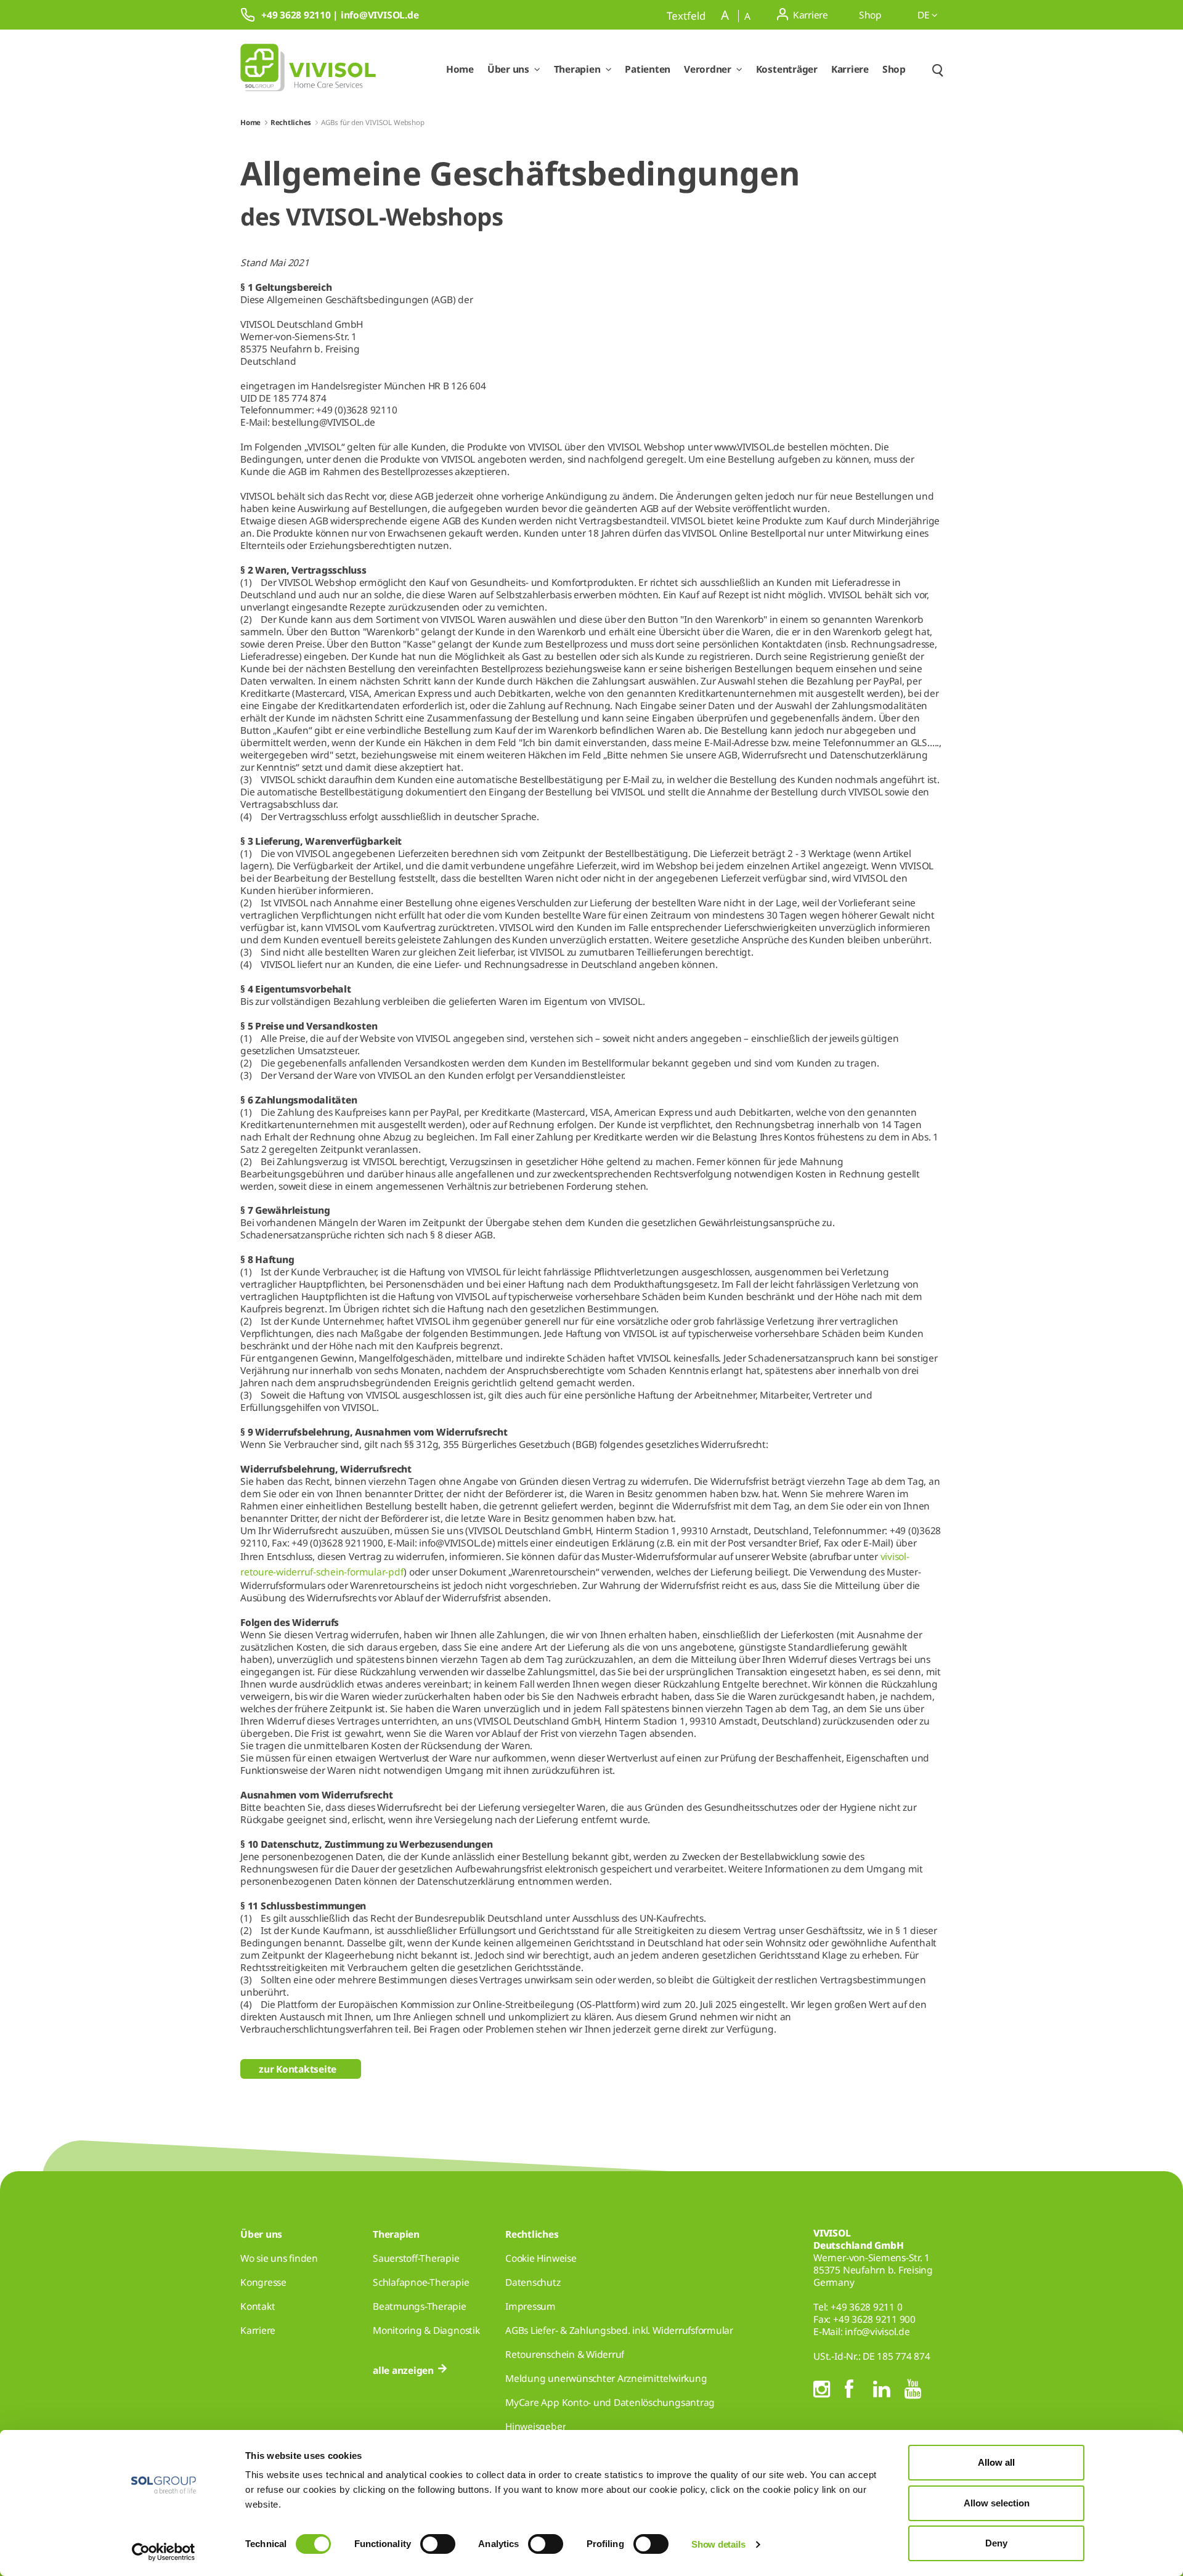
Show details (718, 2544)
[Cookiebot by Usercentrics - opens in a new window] (164, 2552)
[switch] (438, 2544)
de (925, 15)
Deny (996, 2543)
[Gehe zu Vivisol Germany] (308, 70)
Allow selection (997, 2503)
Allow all (996, 2462)
